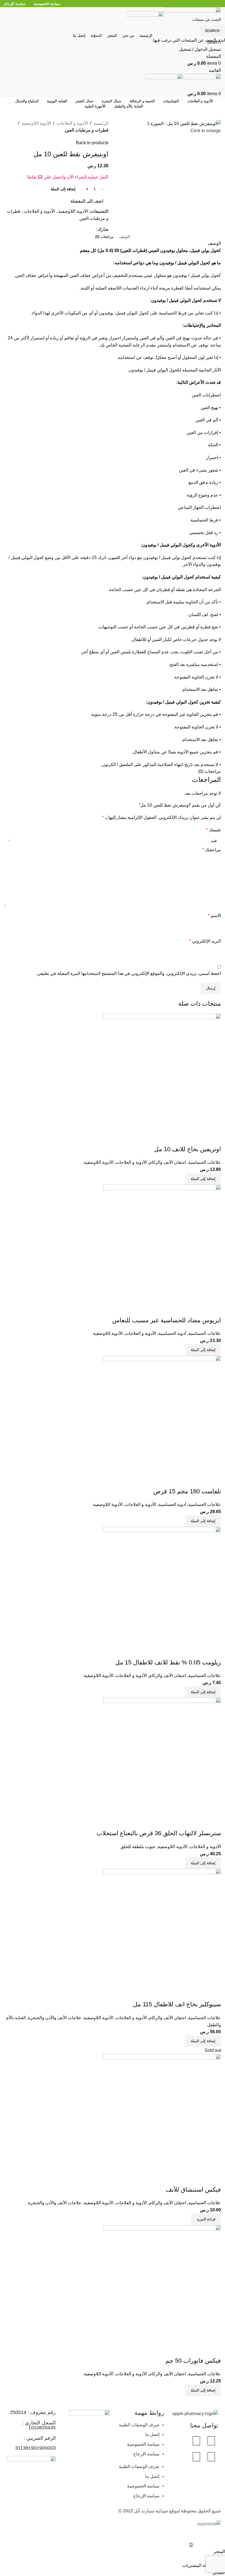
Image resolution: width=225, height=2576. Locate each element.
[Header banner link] (113, 1288)
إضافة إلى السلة (63, 189)
